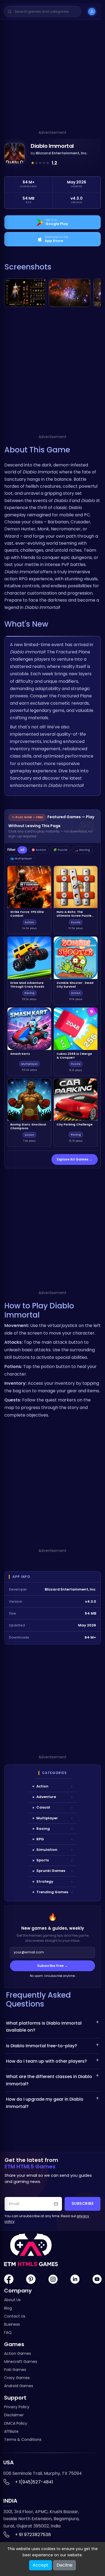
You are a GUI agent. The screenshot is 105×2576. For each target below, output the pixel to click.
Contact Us (15, 2316)
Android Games (19, 2386)
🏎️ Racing (82, 850)
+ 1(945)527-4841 (34, 2482)
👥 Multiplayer (21, 859)
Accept (41, 2565)
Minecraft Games (21, 2362)
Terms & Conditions (23, 2439)
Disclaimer (14, 2415)
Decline (64, 2565)
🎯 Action (39, 850)
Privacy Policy (17, 2407)
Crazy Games (17, 2378)
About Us (12, 2300)
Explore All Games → (75, 1159)
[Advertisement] (52, 77)
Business (12, 2324)
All (22, 850)
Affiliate (11, 2431)
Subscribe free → (52, 1966)
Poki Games (15, 2370)
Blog (8, 2308)
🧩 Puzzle (60, 850)
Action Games (17, 2353)
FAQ (8, 2332)
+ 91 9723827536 (33, 2535)
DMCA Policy (16, 2423)
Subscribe (83, 2204)
